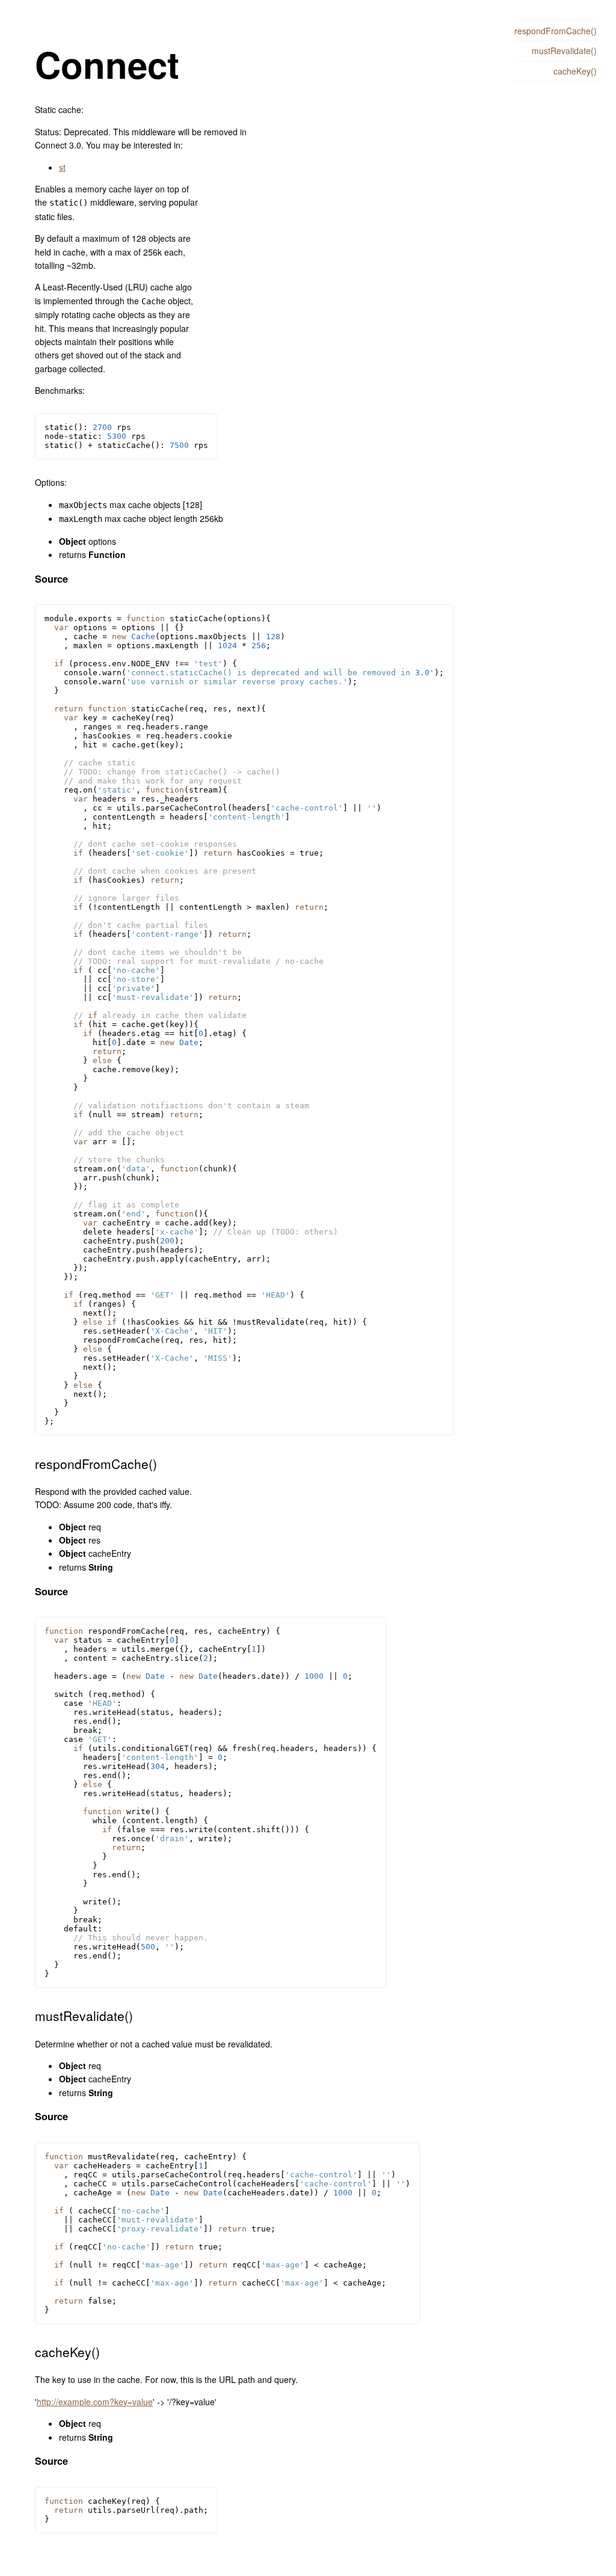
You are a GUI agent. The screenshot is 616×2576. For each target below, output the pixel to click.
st (62, 167)
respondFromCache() (556, 31)
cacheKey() (575, 71)
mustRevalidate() (564, 51)
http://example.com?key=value (95, 2402)
